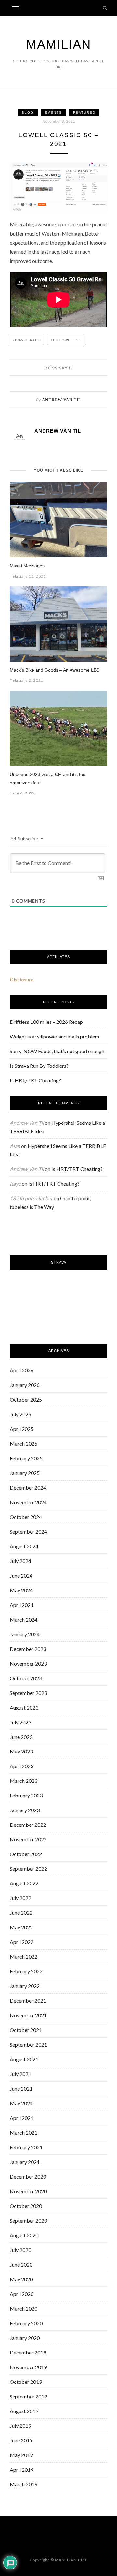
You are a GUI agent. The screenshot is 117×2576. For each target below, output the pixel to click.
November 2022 (28, 1839)
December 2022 (28, 1825)
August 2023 (24, 1707)
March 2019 (24, 2484)
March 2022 (24, 1957)
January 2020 (25, 2338)
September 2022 (28, 1869)
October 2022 (26, 1854)
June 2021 (21, 2089)
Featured (84, 113)
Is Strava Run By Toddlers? (39, 1066)
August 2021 (24, 2059)
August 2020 (24, 2235)
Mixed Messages (27, 566)
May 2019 (21, 2455)
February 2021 (26, 2147)
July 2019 (20, 2426)
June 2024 (21, 1575)
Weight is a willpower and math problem (54, 1036)
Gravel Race (27, 340)
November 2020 (28, 2191)
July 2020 (20, 2250)
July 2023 (20, 1722)
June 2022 (21, 1913)
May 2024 (21, 1590)
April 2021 (22, 2118)
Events (53, 113)
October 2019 (26, 2382)
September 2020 (28, 2220)
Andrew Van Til (62, 400)
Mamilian (58, 44)
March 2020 (24, 2308)
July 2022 (20, 1898)
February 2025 (26, 1458)
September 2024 (28, 1531)
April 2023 (22, 1766)
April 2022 (22, 1942)
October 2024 (26, 1517)
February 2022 (26, 1971)
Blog (28, 113)
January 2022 (25, 1986)
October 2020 (26, 2206)
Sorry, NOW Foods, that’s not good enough (57, 1051)
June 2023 (21, 1737)
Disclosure (22, 979)
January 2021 (25, 2162)
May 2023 (21, 1751)
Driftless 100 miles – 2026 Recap (46, 1022)
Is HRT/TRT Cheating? (35, 1080)
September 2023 (28, 1693)
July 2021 (20, 2074)
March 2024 (24, 1619)
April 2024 (22, 1605)
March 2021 (24, 2132)
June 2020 (21, 2264)
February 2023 (26, 1795)
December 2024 (28, 1488)
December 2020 (28, 2176)
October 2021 (26, 2030)
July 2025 (20, 1414)
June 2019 (21, 2440)
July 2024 (20, 1561)
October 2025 (26, 1400)
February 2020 (26, 2323)
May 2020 (21, 2279)
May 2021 (21, 2103)
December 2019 (28, 2352)
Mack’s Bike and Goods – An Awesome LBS (55, 670)
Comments (58, 367)
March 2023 (24, 1781)
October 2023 (26, 1678)
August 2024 (24, 1546)
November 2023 (28, 1663)
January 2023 (25, 1810)
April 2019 (22, 2470)
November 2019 (28, 2367)
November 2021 (28, 2015)
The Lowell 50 (66, 340)
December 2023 (28, 1649)
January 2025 (25, 1473)
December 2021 (28, 2001)
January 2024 (25, 1634)
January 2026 (25, 1385)
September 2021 (28, 2045)
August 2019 (24, 2411)
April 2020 (22, 2294)
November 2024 (28, 1502)
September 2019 (28, 2396)
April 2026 (22, 1370)
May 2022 (21, 1927)
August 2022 (24, 1883)
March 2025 (24, 1444)
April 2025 (22, 1429)
